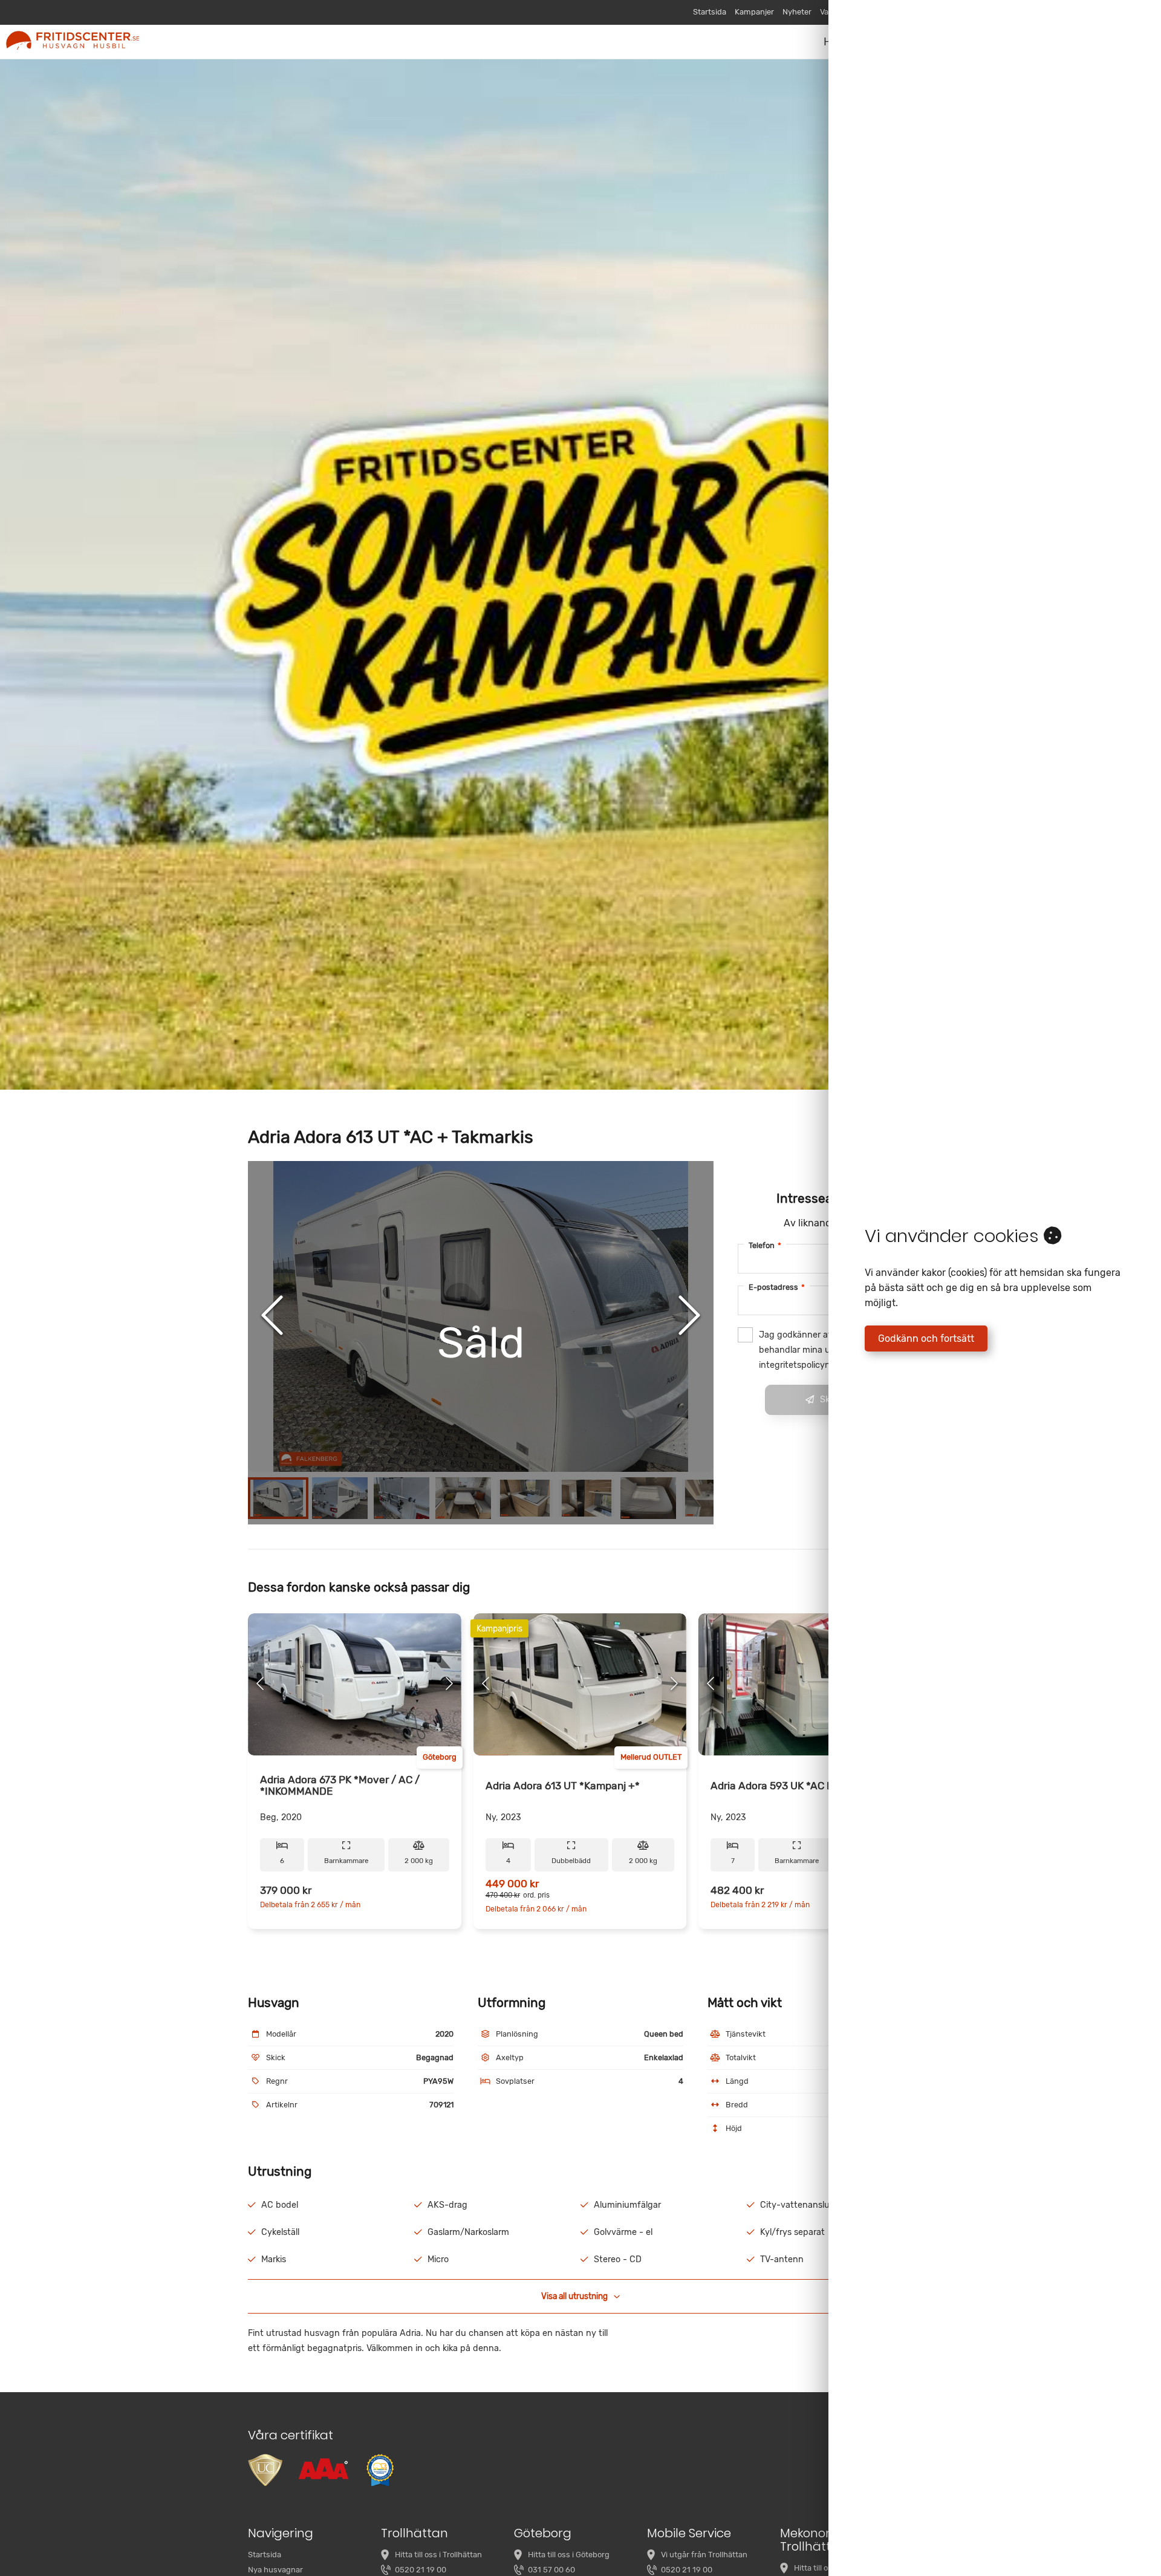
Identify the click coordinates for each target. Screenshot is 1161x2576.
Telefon (765, 1245)
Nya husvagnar (275, 2570)
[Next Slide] (689, 1316)
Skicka (833, 1400)
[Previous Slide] (272, 1316)
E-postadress (777, 1287)
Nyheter (797, 12)
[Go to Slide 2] (340, 1498)
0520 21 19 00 (421, 2570)
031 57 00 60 (551, 2570)
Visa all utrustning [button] (574, 2296)
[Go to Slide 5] (525, 1498)
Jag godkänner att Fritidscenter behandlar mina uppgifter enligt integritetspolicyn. (824, 1350)
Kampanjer (754, 12)
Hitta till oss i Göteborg (569, 2555)
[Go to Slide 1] (278, 1498)
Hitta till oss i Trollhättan (438, 2555)
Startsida (710, 12)
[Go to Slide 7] (648, 1498)
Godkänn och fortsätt (926, 1338)
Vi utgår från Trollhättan (704, 2555)
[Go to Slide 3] (402, 1498)
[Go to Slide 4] (463, 1498)
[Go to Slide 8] (710, 1498)
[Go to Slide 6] (587, 1498)
